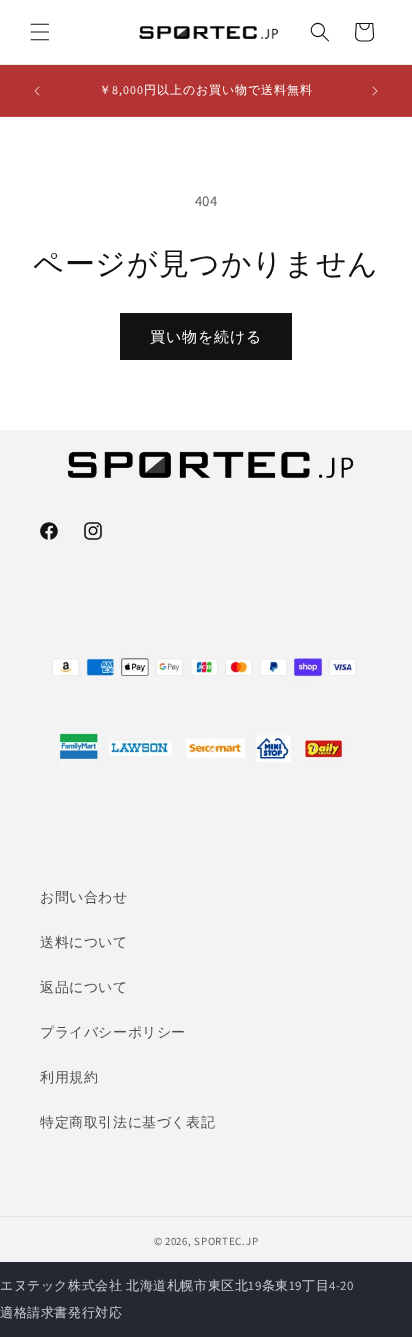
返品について (84, 987)
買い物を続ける (206, 336)
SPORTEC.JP (226, 1241)
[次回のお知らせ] (375, 91)
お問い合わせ (84, 897)
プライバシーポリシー (113, 1032)
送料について (84, 942)
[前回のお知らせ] (37, 91)
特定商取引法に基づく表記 (127, 1122)
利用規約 (69, 1077)
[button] (40, 32)
